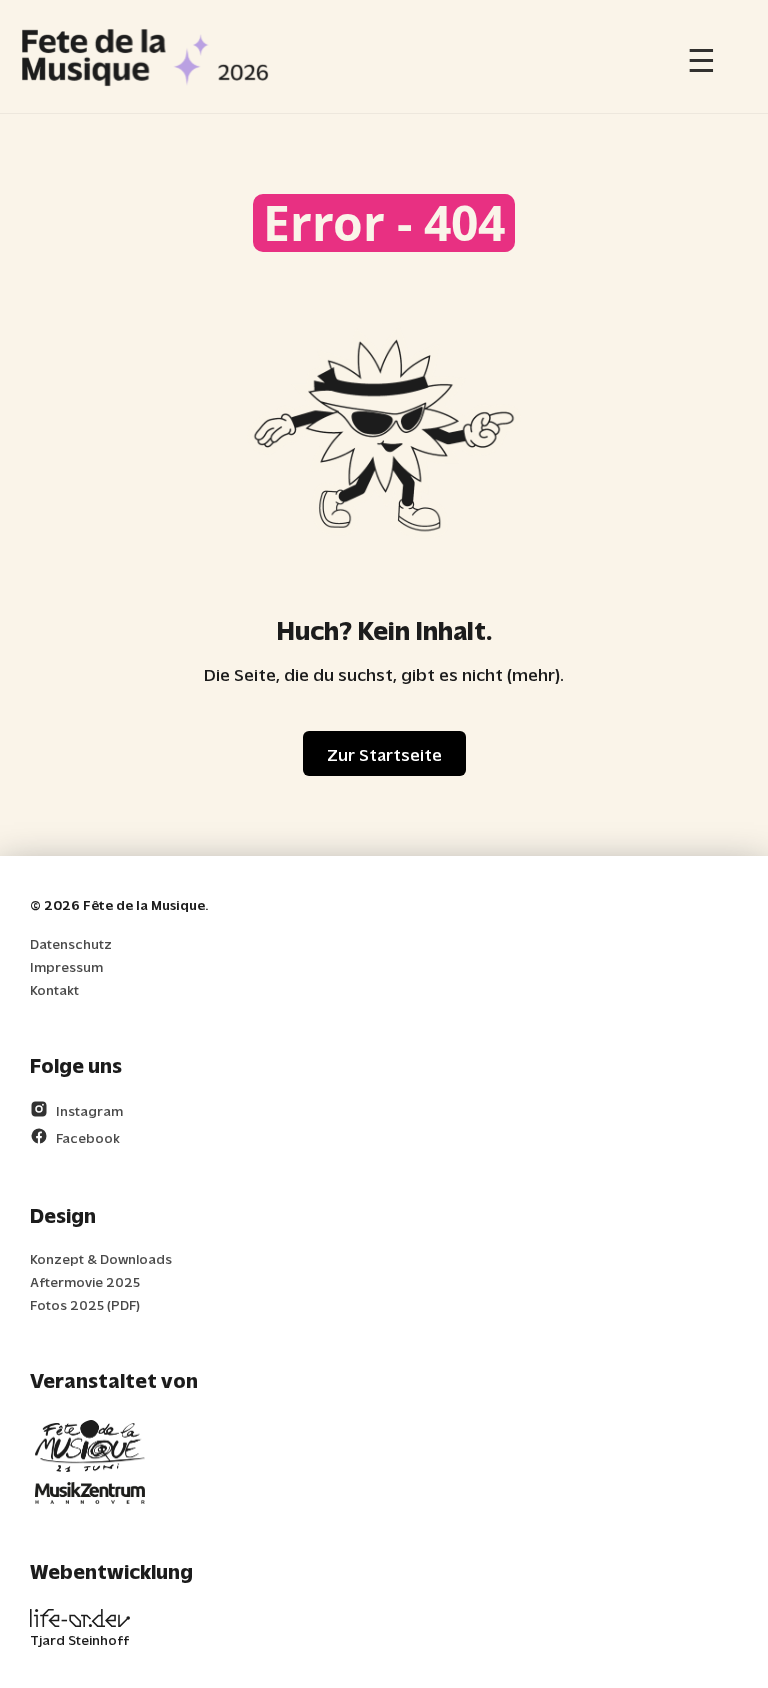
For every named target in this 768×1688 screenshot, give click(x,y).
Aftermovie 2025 (85, 1281)
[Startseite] (145, 56)
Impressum (66, 966)
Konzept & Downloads (101, 1258)
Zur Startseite (384, 753)
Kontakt (54, 989)
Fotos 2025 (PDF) (85, 1304)
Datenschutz (71, 943)
